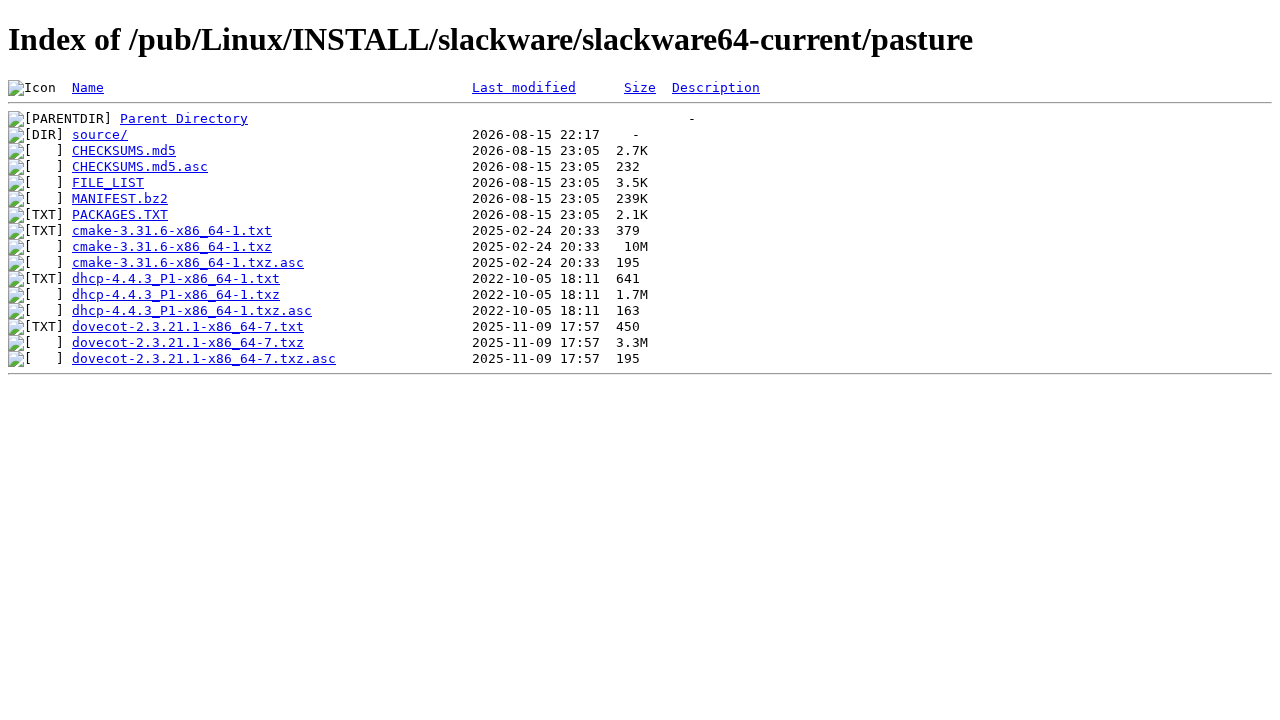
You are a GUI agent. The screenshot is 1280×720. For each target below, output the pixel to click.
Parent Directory (184, 118)
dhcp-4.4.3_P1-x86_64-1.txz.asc (192, 310)
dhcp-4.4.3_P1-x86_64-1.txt (176, 278)
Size (640, 87)
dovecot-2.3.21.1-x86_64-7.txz (188, 342)
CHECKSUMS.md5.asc (140, 166)
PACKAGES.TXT (120, 214)
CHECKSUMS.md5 (124, 150)
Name (88, 87)
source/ (100, 134)
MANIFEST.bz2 (120, 198)
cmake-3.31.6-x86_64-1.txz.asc (188, 262)
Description (716, 87)
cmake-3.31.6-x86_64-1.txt (172, 230)
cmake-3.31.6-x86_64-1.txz (172, 246)
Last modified (524, 87)
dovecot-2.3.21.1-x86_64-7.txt (188, 326)
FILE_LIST (108, 182)
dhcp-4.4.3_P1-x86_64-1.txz (176, 294)
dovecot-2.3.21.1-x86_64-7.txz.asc (204, 358)
